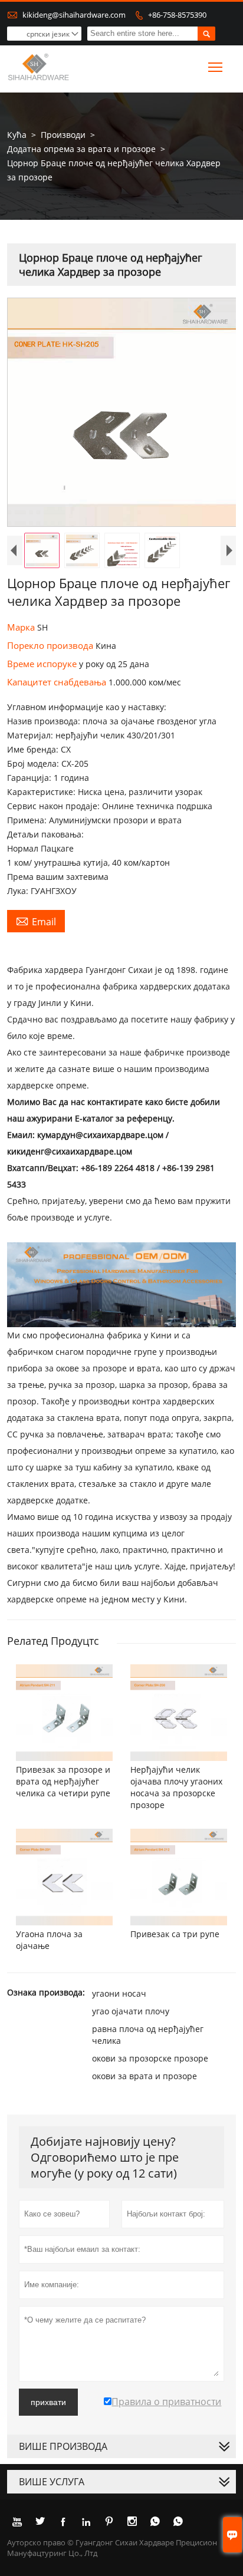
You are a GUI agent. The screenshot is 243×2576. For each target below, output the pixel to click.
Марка (22, 627)
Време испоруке (43, 664)
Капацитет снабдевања (58, 682)
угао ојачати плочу (131, 2011)
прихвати (48, 2402)
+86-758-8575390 (177, 15)
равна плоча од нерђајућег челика (148, 2035)
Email (36, 921)
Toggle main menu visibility (216, 67)
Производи (63, 135)
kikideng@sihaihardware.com (74, 15)
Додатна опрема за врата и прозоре (81, 149)
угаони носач (119, 1993)
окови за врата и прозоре (145, 2076)
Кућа (17, 135)
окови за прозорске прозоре (150, 2058)
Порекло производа (51, 645)
